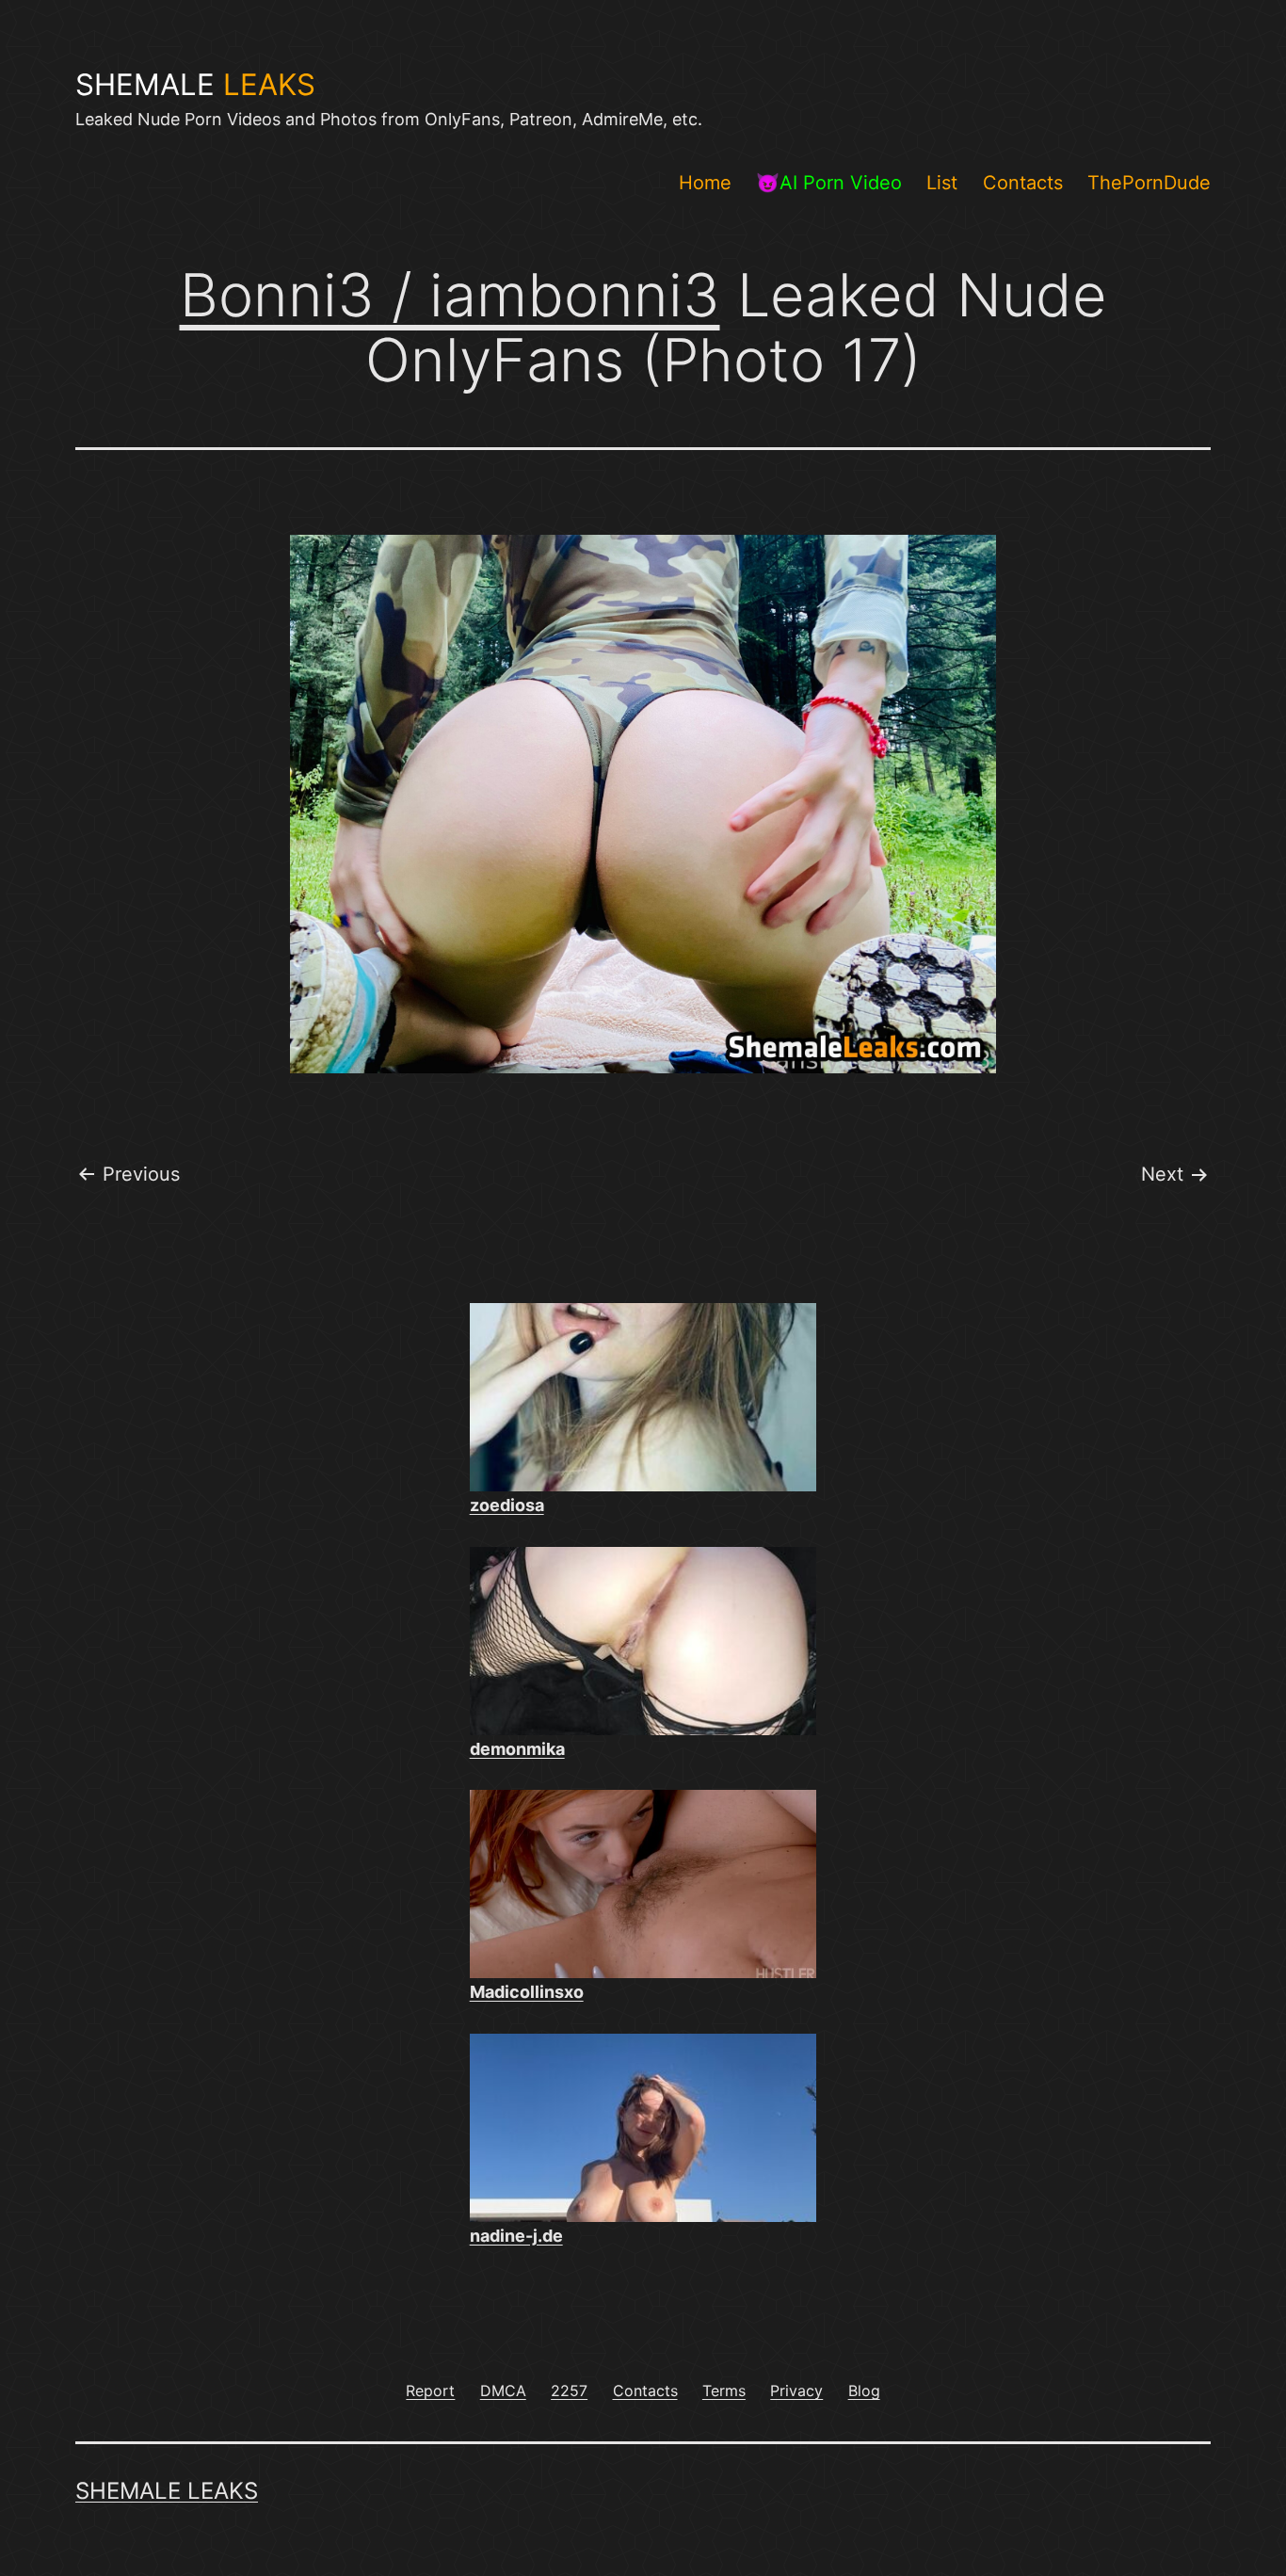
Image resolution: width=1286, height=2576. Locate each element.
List (942, 183)
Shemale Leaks (167, 2491)
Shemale (195, 85)
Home (705, 183)
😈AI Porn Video (829, 183)
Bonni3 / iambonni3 (450, 295)
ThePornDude (1149, 183)
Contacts (1023, 183)
